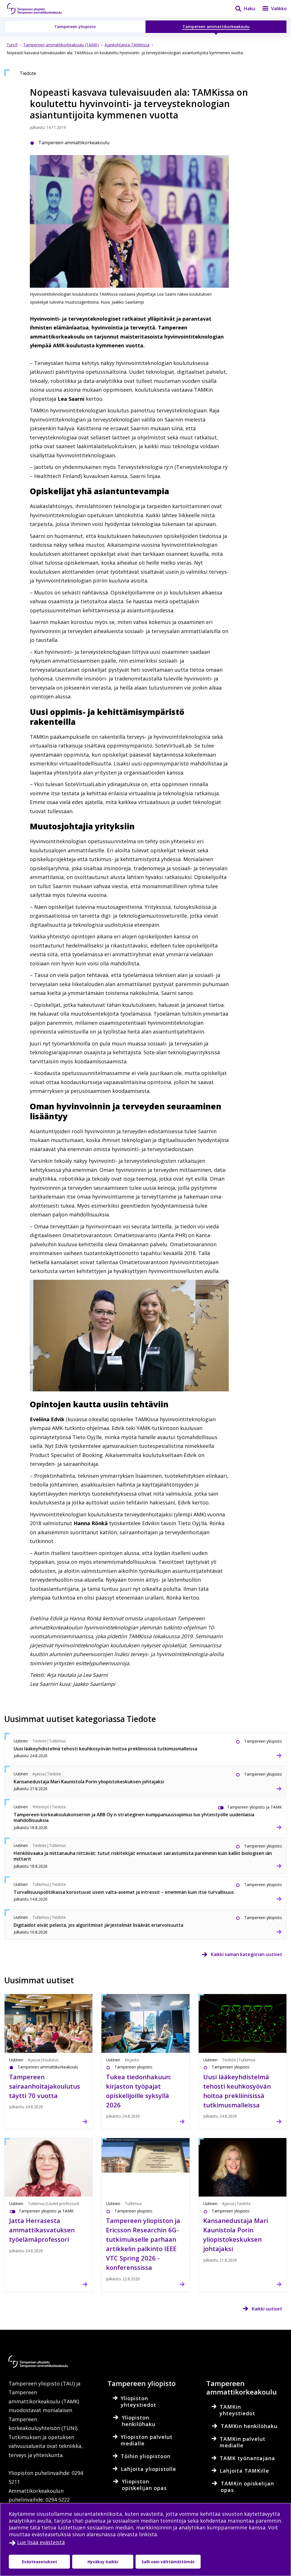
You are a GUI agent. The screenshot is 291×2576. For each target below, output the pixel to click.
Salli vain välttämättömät (168, 2562)
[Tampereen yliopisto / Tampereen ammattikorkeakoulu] (40, 9)
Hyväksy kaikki (103, 2562)
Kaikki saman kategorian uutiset (247, 1954)
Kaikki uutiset (267, 2309)
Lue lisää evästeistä (41, 2542)
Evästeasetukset (40, 2562)
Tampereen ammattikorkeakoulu (216, 27)
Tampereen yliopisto (75, 27)
